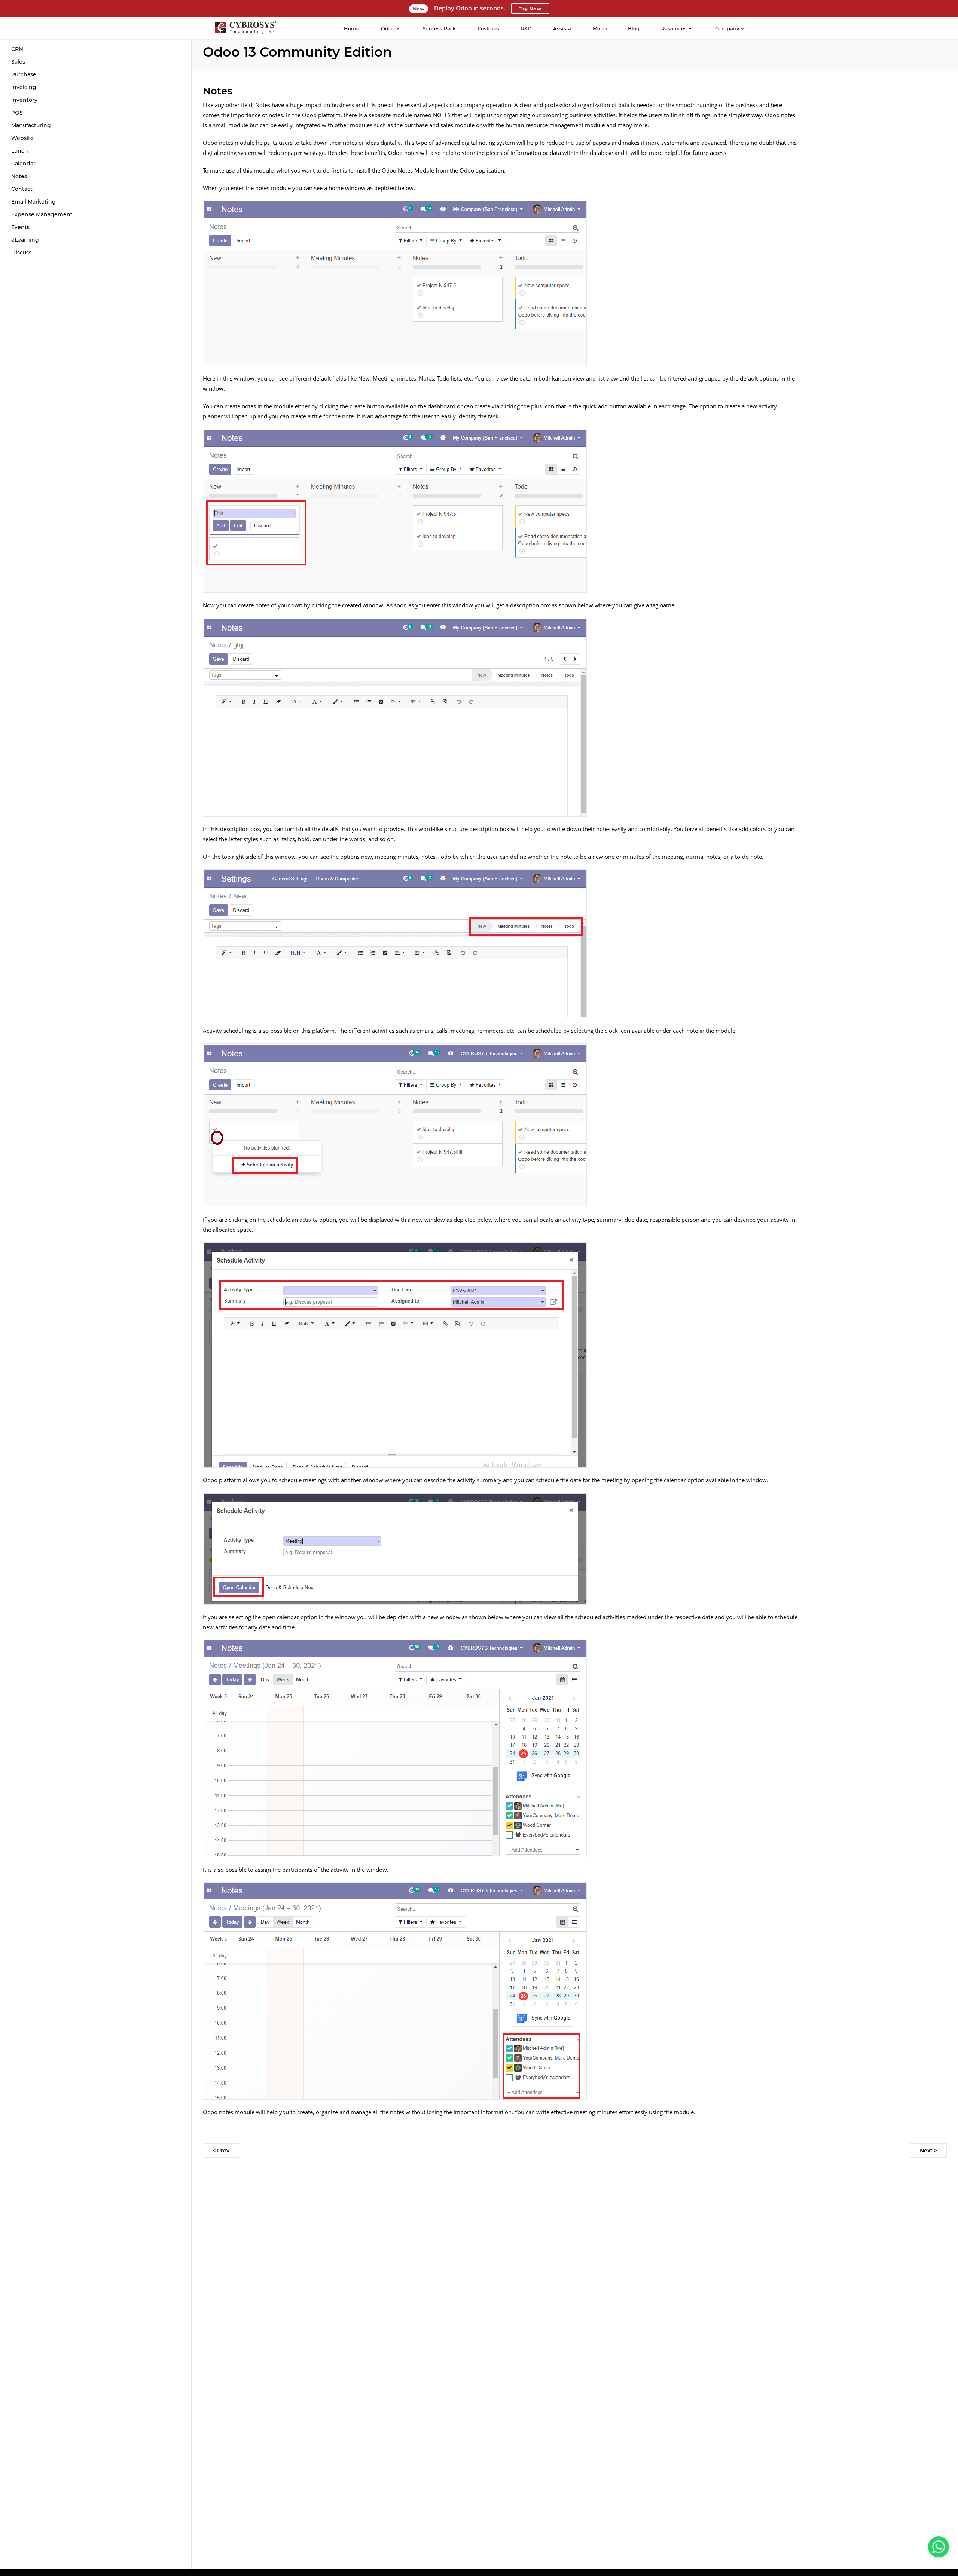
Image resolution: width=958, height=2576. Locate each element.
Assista (562, 28)
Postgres (488, 28)
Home (352, 28)
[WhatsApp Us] (939, 2547)
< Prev (221, 2151)
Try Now (530, 9)
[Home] (245, 28)
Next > (928, 2151)
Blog (634, 28)
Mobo (600, 28)
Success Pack (439, 28)
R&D (526, 28)
